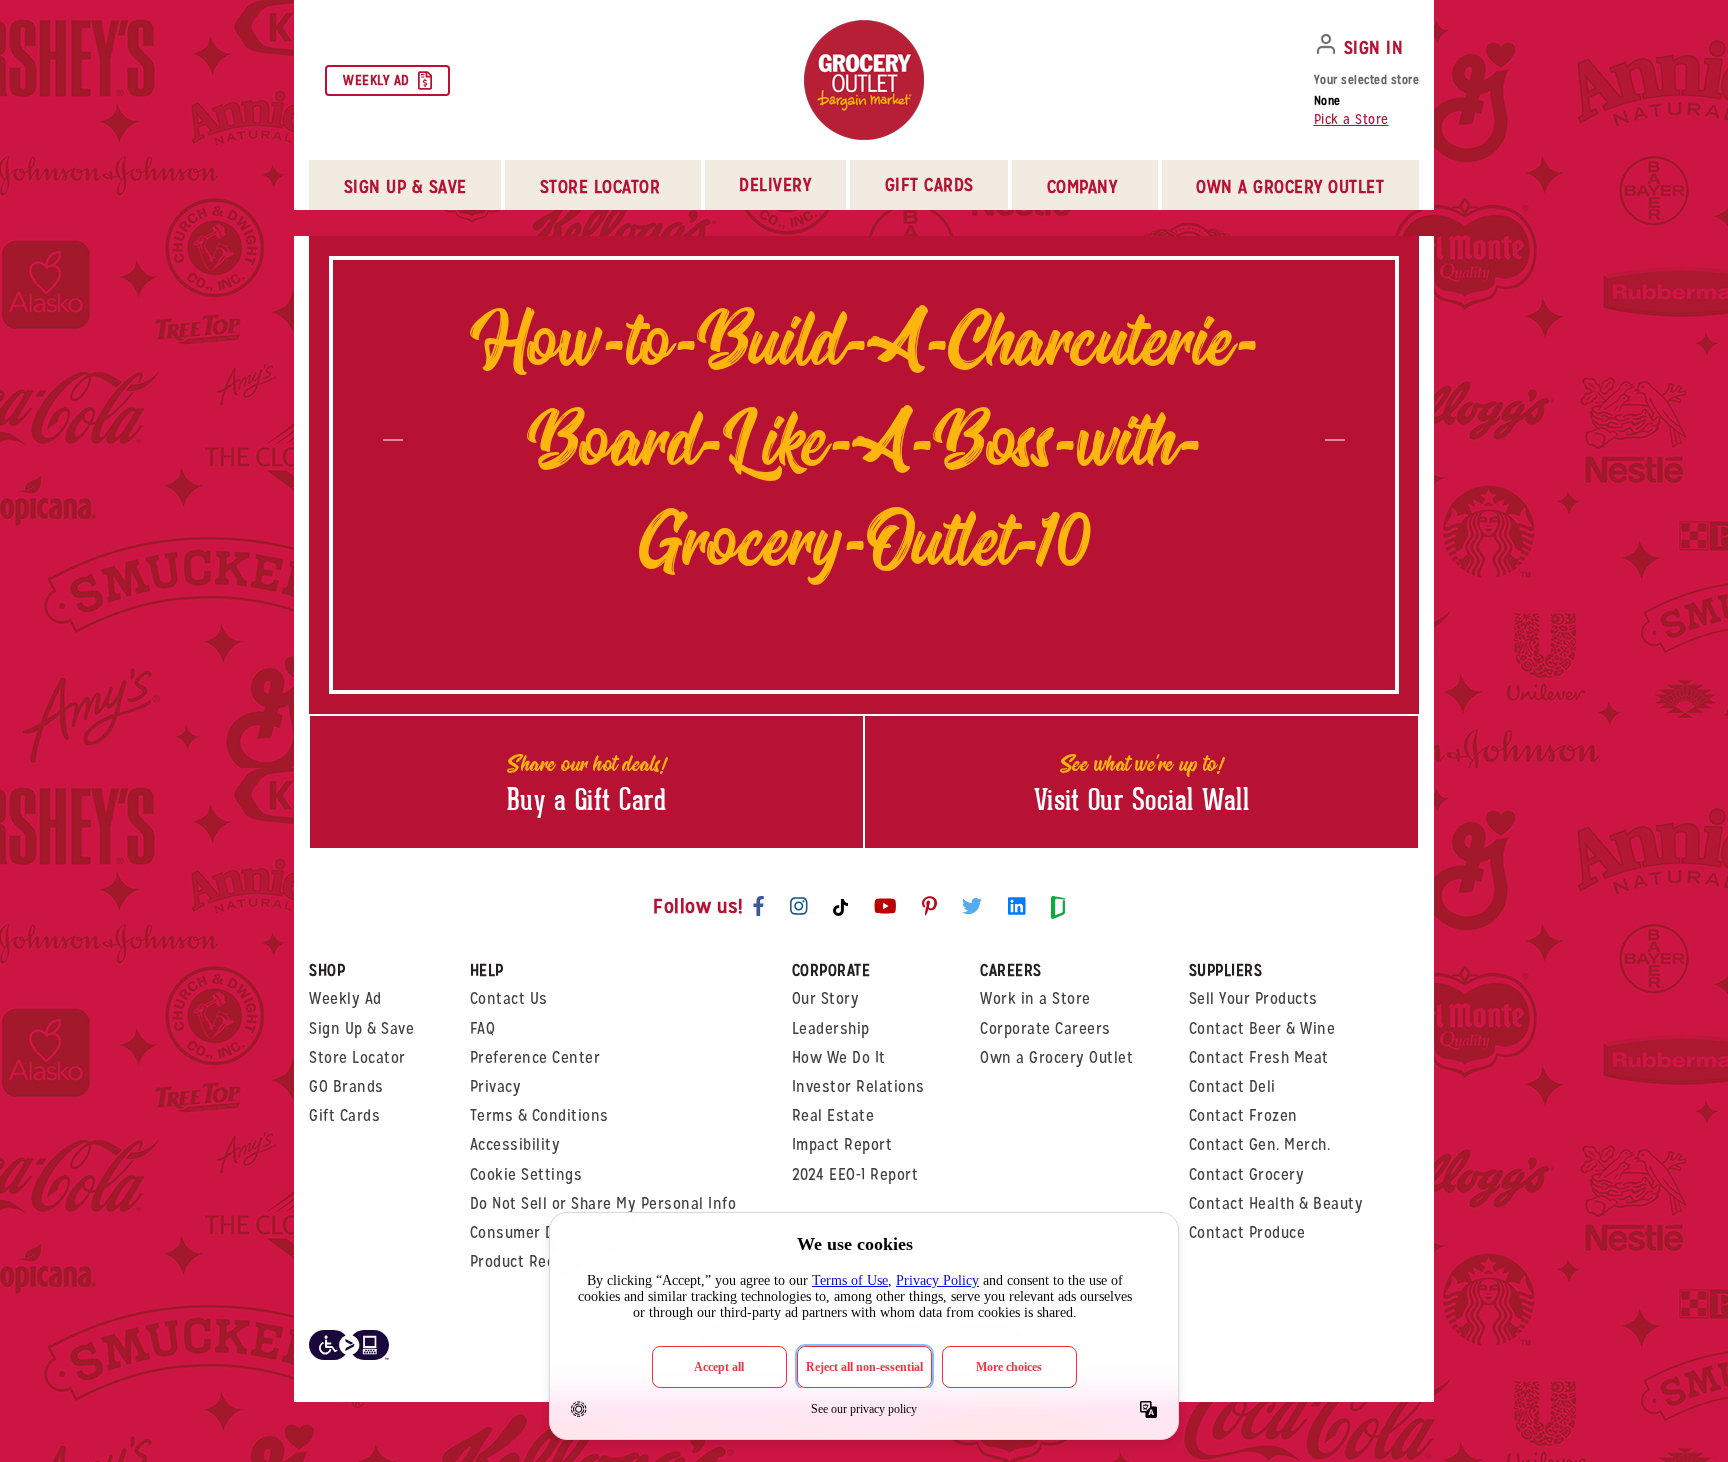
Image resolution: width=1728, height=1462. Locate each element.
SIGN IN (1374, 47)
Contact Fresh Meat (1259, 1057)
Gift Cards (929, 184)
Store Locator (357, 1057)
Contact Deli (1232, 1086)
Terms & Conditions (539, 1115)
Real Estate (833, 1115)
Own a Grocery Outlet (1056, 1057)
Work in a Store (1035, 998)
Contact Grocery (1247, 1174)
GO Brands (346, 1086)
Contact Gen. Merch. (1260, 1144)
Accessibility (515, 1144)
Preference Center (535, 1057)
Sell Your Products (1253, 998)
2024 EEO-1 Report (855, 1174)
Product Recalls (525, 1261)
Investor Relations (858, 1086)
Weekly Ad (376, 80)
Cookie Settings (526, 1174)
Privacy (496, 1086)
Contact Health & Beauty (1276, 1203)
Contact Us (509, 998)
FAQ (483, 1028)
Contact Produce (1247, 1232)
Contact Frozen (1243, 1115)
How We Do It (839, 1057)
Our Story (826, 998)
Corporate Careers (1045, 1028)
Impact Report (842, 1144)
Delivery (775, 184)
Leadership (831, 1028)
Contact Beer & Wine (1262, 1028)
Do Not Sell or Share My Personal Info (603, 1203)
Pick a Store (1351, 119)
